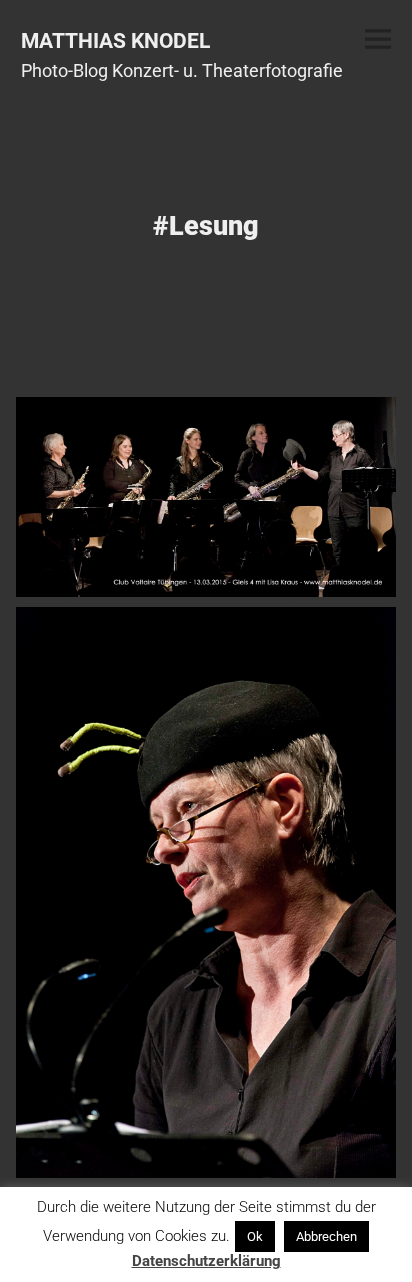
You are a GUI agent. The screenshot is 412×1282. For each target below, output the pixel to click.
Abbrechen (326, 1236)
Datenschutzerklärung (206, 1261)
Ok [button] (255, 1236)
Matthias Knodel (115, 40)
